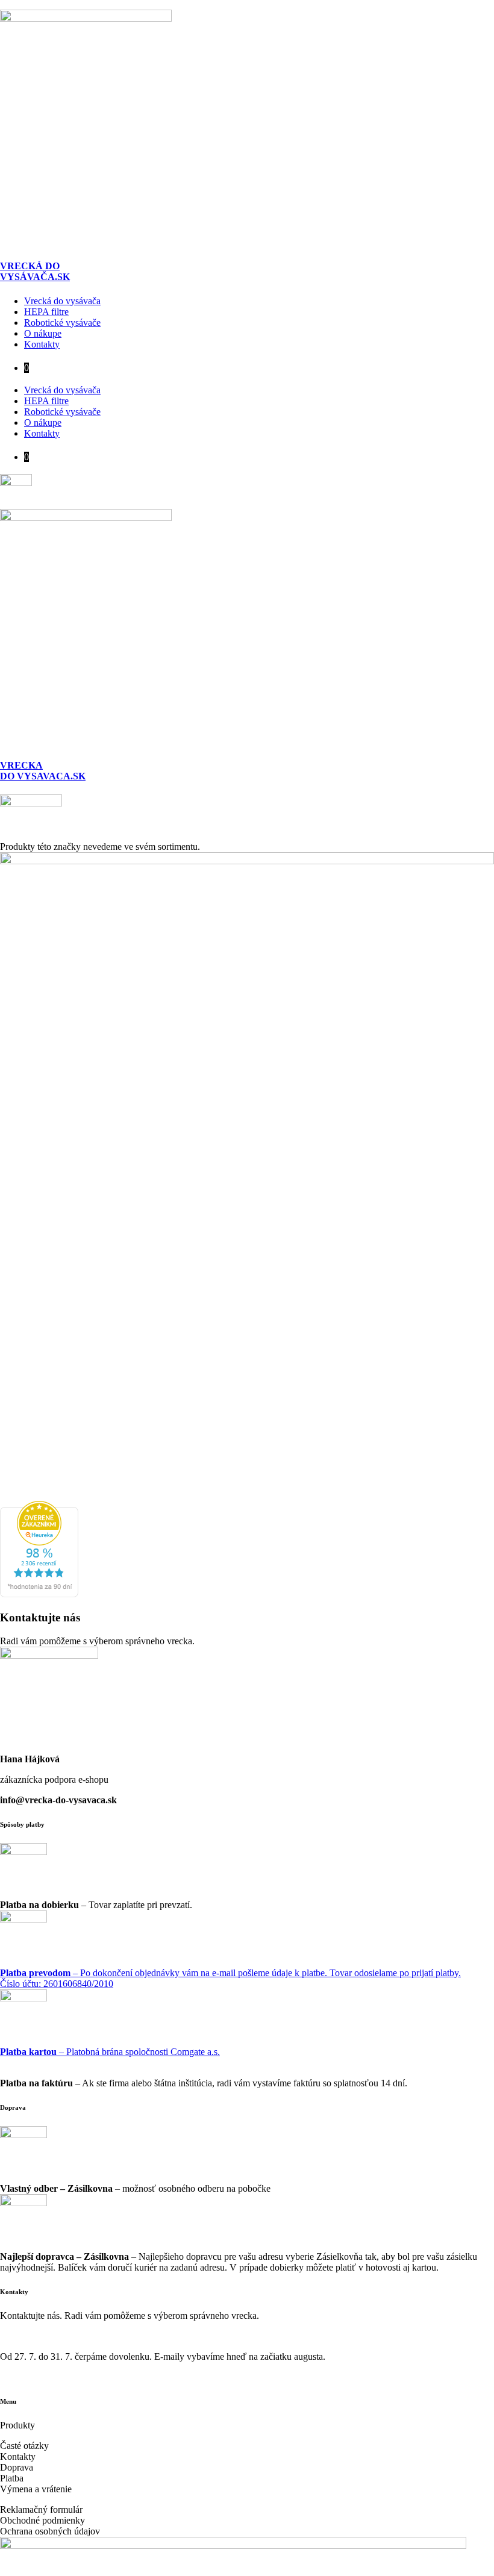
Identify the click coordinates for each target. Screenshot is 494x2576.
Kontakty (42, 344)
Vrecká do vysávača (62, 301)
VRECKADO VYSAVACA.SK (43, 771)
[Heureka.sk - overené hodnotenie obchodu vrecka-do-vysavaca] (39, 1594)
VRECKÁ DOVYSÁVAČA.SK (35, 271)
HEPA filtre (46, 312)
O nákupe (43, 333)
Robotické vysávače (62, 323)
